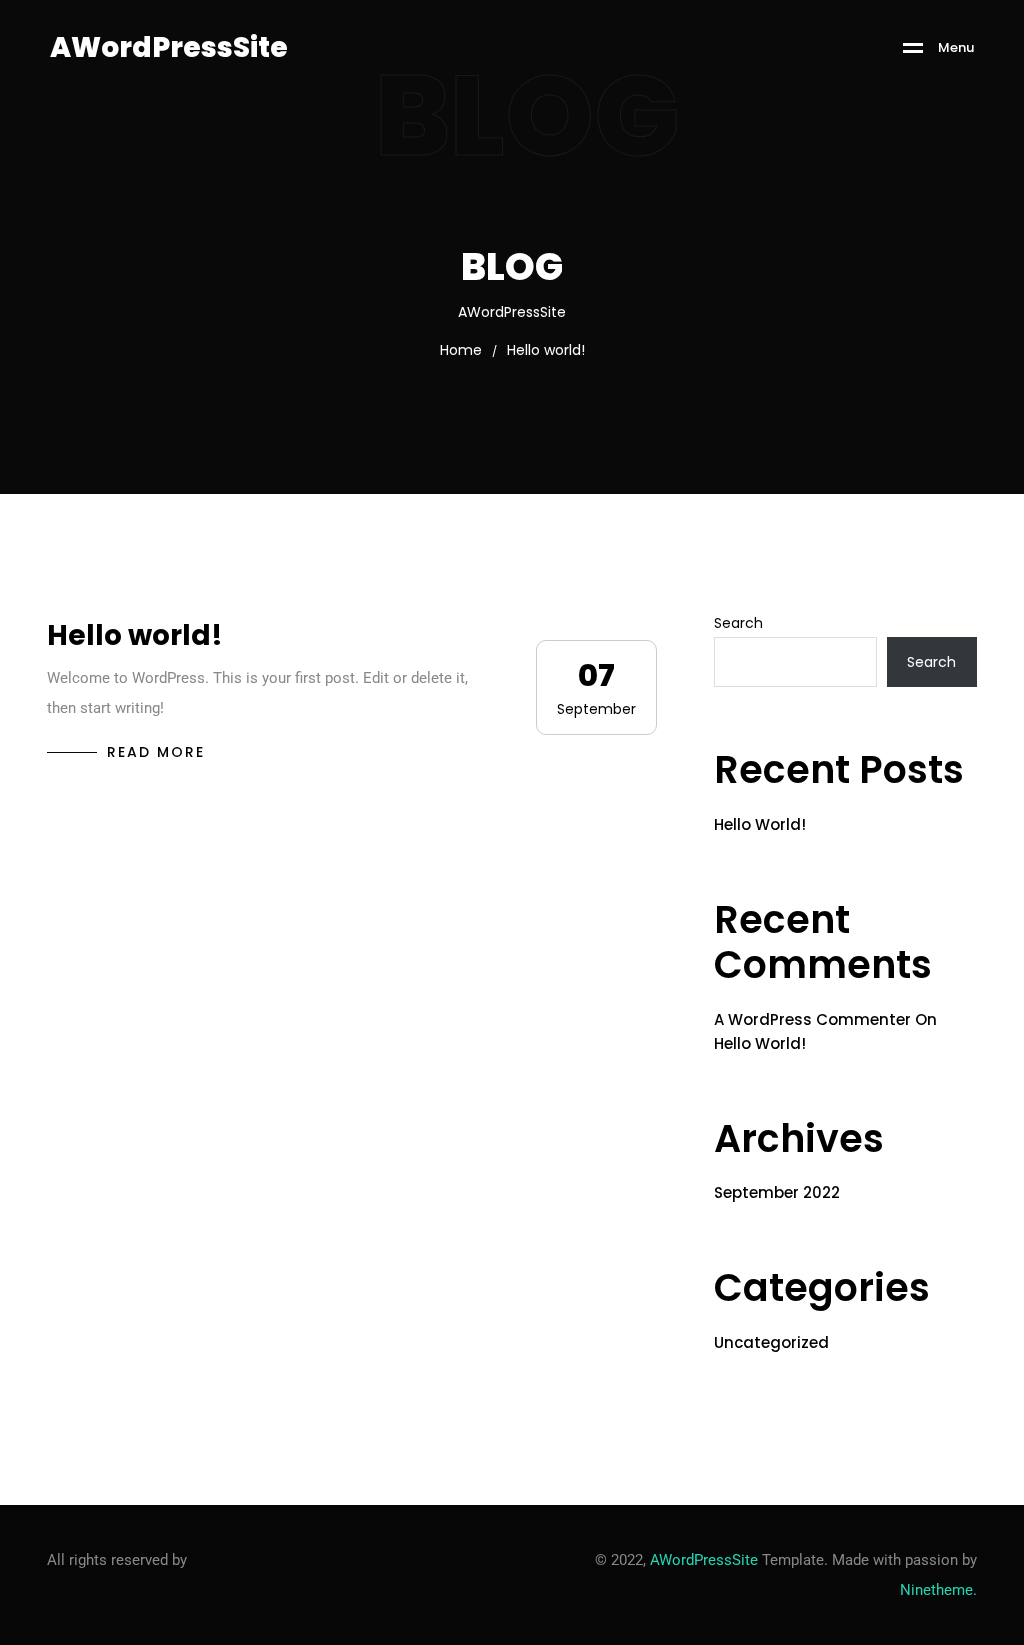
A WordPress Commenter (812, 1019)
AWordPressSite (704, 1560)
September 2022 (777, 1192)
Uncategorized (771, 1342)
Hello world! (135, 635)
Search (738, 623)
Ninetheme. (938, 1590)
